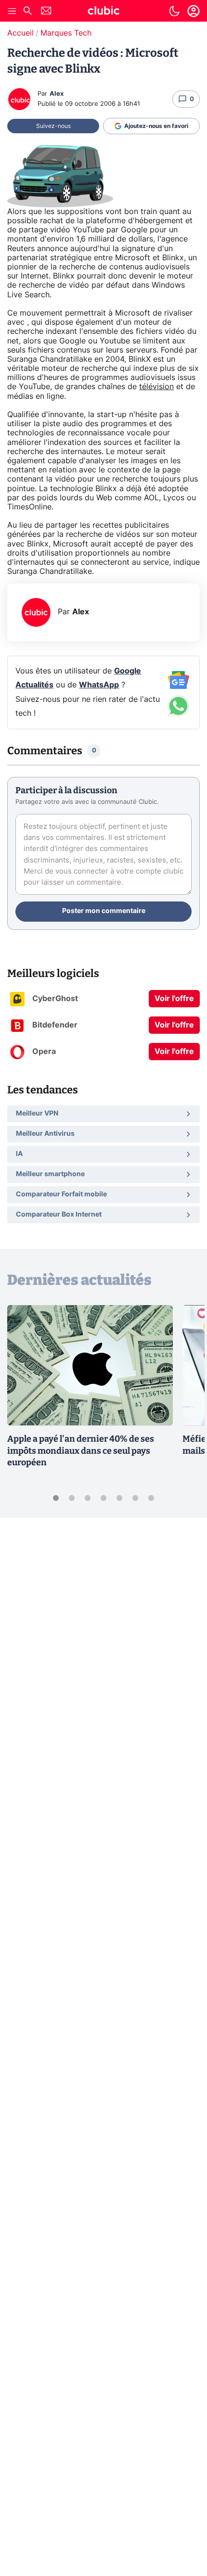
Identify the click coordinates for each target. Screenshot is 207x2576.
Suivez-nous (53, 126)
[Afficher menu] (12, 11)
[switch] (174, 11)
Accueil (20, 33)
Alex (57, 94)
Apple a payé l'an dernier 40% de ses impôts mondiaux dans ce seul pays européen (81, 1451)
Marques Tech (66, 33)
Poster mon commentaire (104, 911)
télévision (156, 387)
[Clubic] (103, 12)
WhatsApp (99, 685)
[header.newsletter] (46, 12)
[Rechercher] (27, 12)
